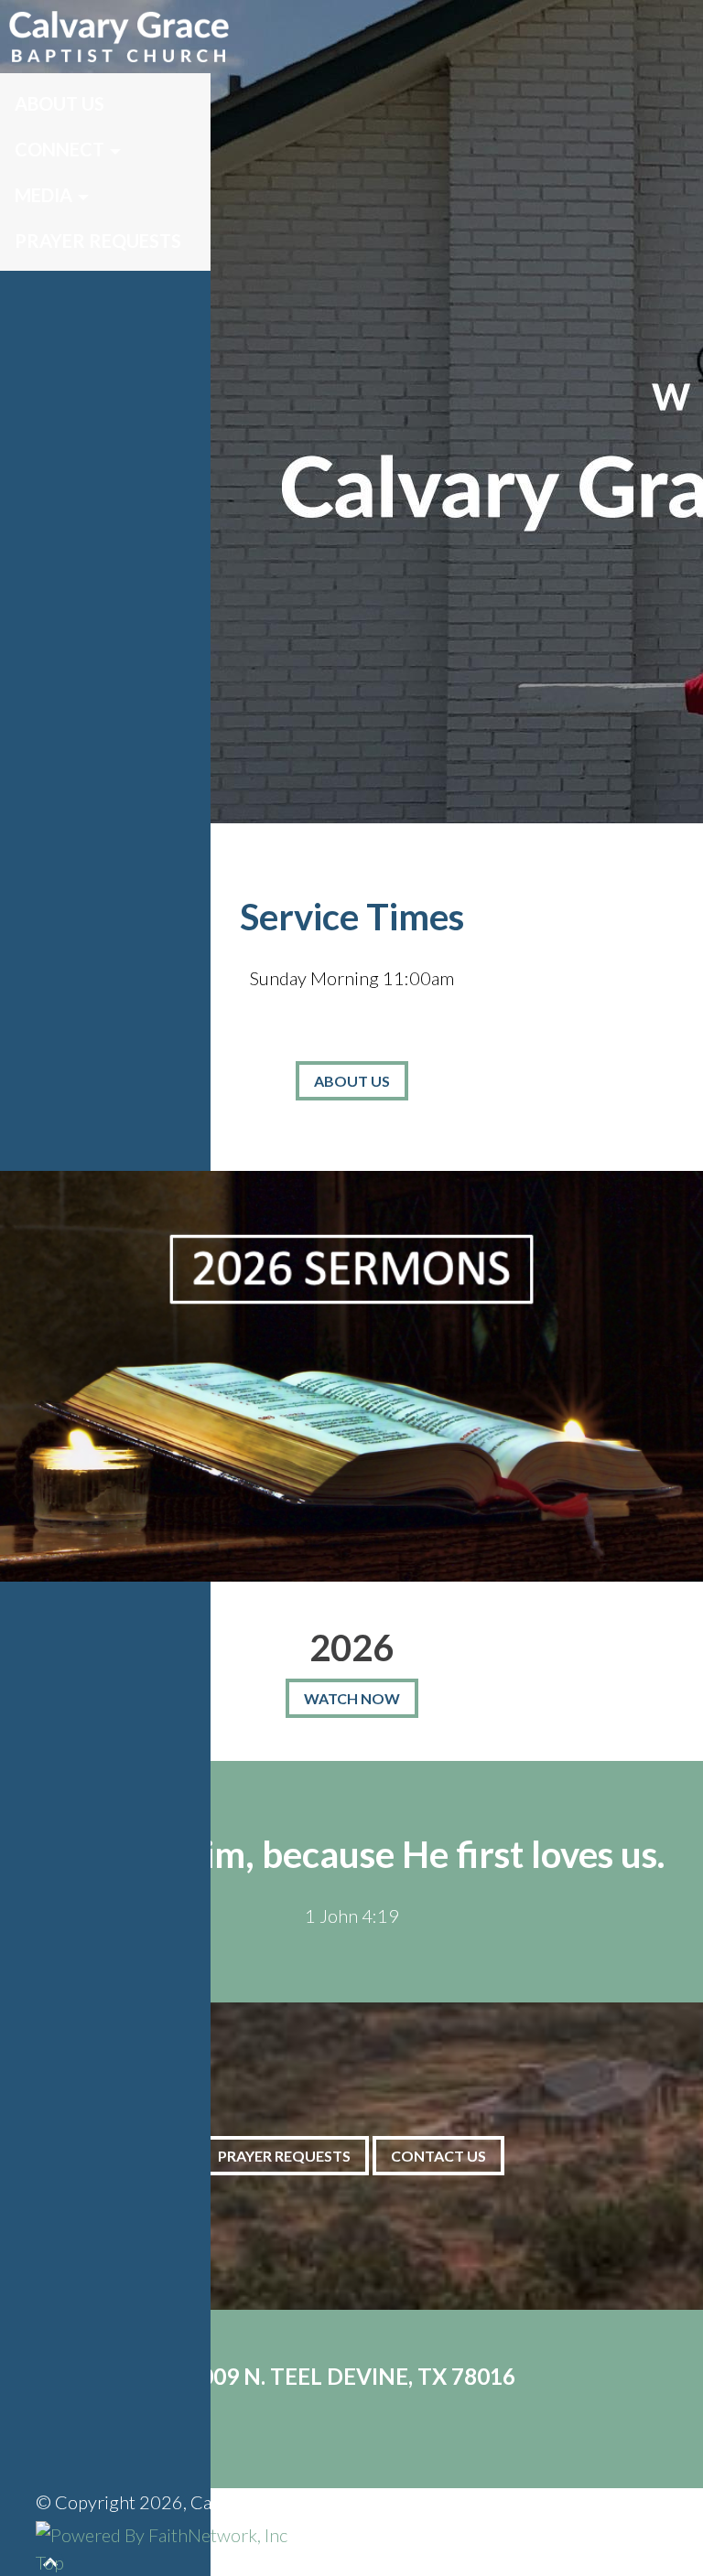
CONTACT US (438, 2156)
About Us (59, 103)
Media (43, 195)
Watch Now (352, 1698)
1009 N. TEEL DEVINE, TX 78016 (351, 2376)
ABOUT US (352, 1081)
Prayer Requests (98, 241)
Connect (59, 149)
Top (50, 2562)
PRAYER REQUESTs (284, 2156)
